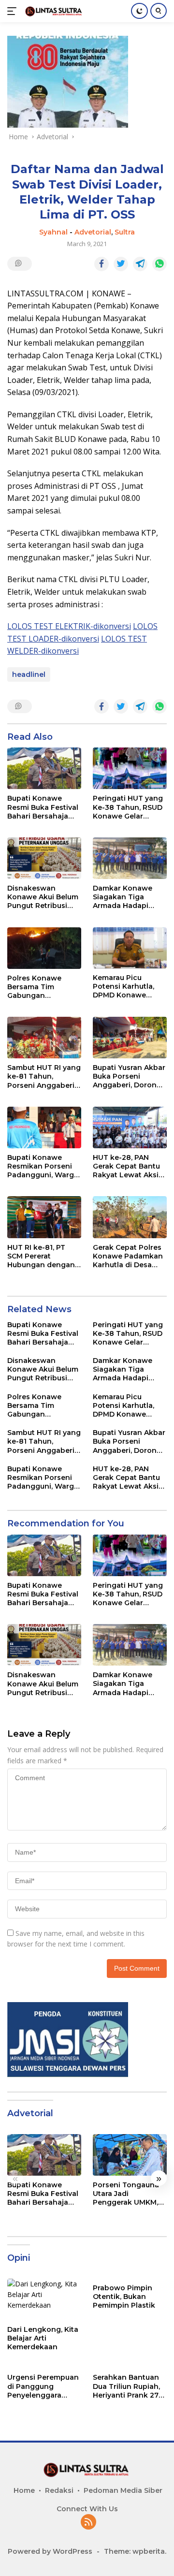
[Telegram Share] (140, 264)
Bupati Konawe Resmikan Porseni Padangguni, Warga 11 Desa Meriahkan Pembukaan (43, 1166)
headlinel (29, 674)
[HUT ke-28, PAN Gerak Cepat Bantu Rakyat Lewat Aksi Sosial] (130, 1127)
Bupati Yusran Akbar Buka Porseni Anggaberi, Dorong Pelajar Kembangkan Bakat (129, 1076)
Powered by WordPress (50, 2551)
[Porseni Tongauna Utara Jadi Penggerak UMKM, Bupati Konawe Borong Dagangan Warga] (130, 2155)
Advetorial (93, 232)
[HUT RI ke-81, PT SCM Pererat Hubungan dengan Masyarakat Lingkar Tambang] (44, 1217)
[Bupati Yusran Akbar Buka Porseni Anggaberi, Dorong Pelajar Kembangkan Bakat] (130, 1038)
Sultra (125, 232)
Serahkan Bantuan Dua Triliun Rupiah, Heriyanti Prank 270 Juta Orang (128, 2386)
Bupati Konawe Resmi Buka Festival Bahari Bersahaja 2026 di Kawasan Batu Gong (43, 807)
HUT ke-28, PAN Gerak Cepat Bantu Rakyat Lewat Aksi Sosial (126, 1166)
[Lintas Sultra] (53, 11)
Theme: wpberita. (135, 2551)
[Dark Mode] (139, 11)
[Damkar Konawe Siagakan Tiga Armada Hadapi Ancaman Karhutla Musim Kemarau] (130, 858)
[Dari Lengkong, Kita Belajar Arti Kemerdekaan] (44, 2299)
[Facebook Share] (101, 264)
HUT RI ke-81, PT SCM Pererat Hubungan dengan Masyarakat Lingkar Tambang (43, 1256)
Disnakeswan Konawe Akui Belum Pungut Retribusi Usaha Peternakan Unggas (43, 897)
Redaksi (59, 2490)
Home (24, 2490)
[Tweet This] (121, 264)
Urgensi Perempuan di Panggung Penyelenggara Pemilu (43, 2386)
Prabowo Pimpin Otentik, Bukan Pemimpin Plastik (124, 2297)
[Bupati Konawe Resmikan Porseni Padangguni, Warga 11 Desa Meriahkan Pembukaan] (44, 1127)
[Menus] (14, 11)
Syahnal (53, 232)
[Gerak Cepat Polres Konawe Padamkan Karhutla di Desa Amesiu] (130, 1217)
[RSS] (88, 2523)
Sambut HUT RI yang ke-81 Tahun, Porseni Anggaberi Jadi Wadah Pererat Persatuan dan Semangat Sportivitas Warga (44, 1076)
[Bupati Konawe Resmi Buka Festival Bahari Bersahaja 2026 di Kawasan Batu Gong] (44, 768)
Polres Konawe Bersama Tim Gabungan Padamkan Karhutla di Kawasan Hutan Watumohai (43, 987)
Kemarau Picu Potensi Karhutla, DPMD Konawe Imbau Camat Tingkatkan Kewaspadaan (123, 987)
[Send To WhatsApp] (159, 264)
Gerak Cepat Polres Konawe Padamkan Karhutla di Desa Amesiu (128, 1256)
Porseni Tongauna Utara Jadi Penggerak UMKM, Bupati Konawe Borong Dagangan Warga (126, 2194)
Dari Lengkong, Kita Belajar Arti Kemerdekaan (43, 2338)
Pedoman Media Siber (123, 2490)
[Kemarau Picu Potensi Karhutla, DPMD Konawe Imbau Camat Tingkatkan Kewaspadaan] (130, 948)
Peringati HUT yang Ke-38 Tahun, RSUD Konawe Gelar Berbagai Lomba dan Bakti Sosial (128, 807)
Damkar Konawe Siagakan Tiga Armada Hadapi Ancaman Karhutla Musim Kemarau (126, 897)
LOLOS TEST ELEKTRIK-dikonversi (69, 626)
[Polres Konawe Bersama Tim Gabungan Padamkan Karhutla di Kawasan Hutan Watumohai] (44, 948)
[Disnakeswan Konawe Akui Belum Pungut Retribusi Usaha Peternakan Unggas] (44, 858)
